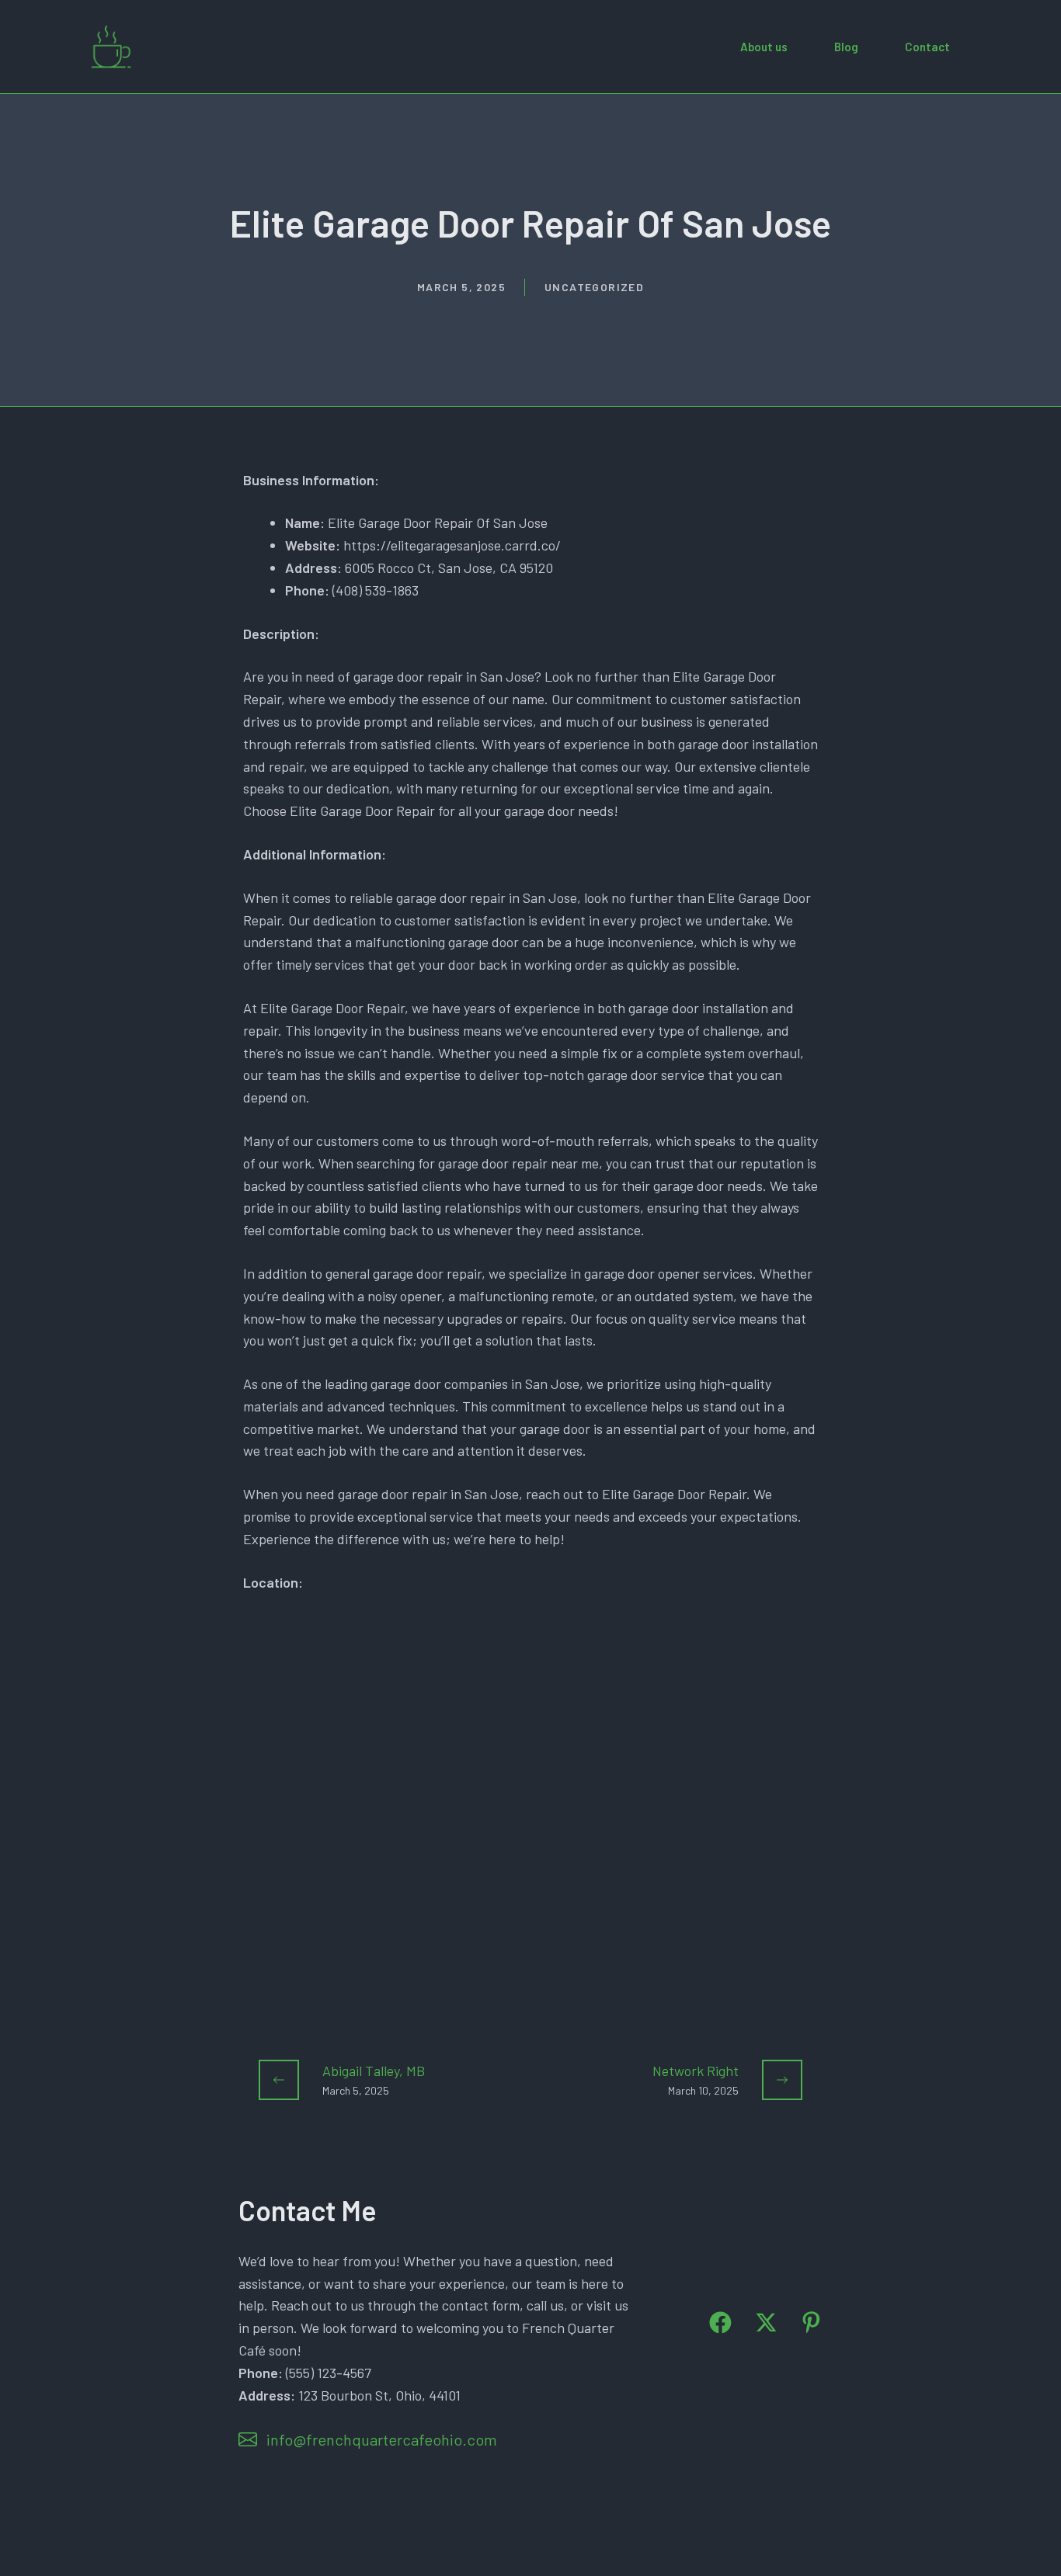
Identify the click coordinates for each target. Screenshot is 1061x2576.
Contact (927, 47)
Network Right (696, 2071)
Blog (846, 47)
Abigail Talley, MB (374, 2071)
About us (764, 47)
